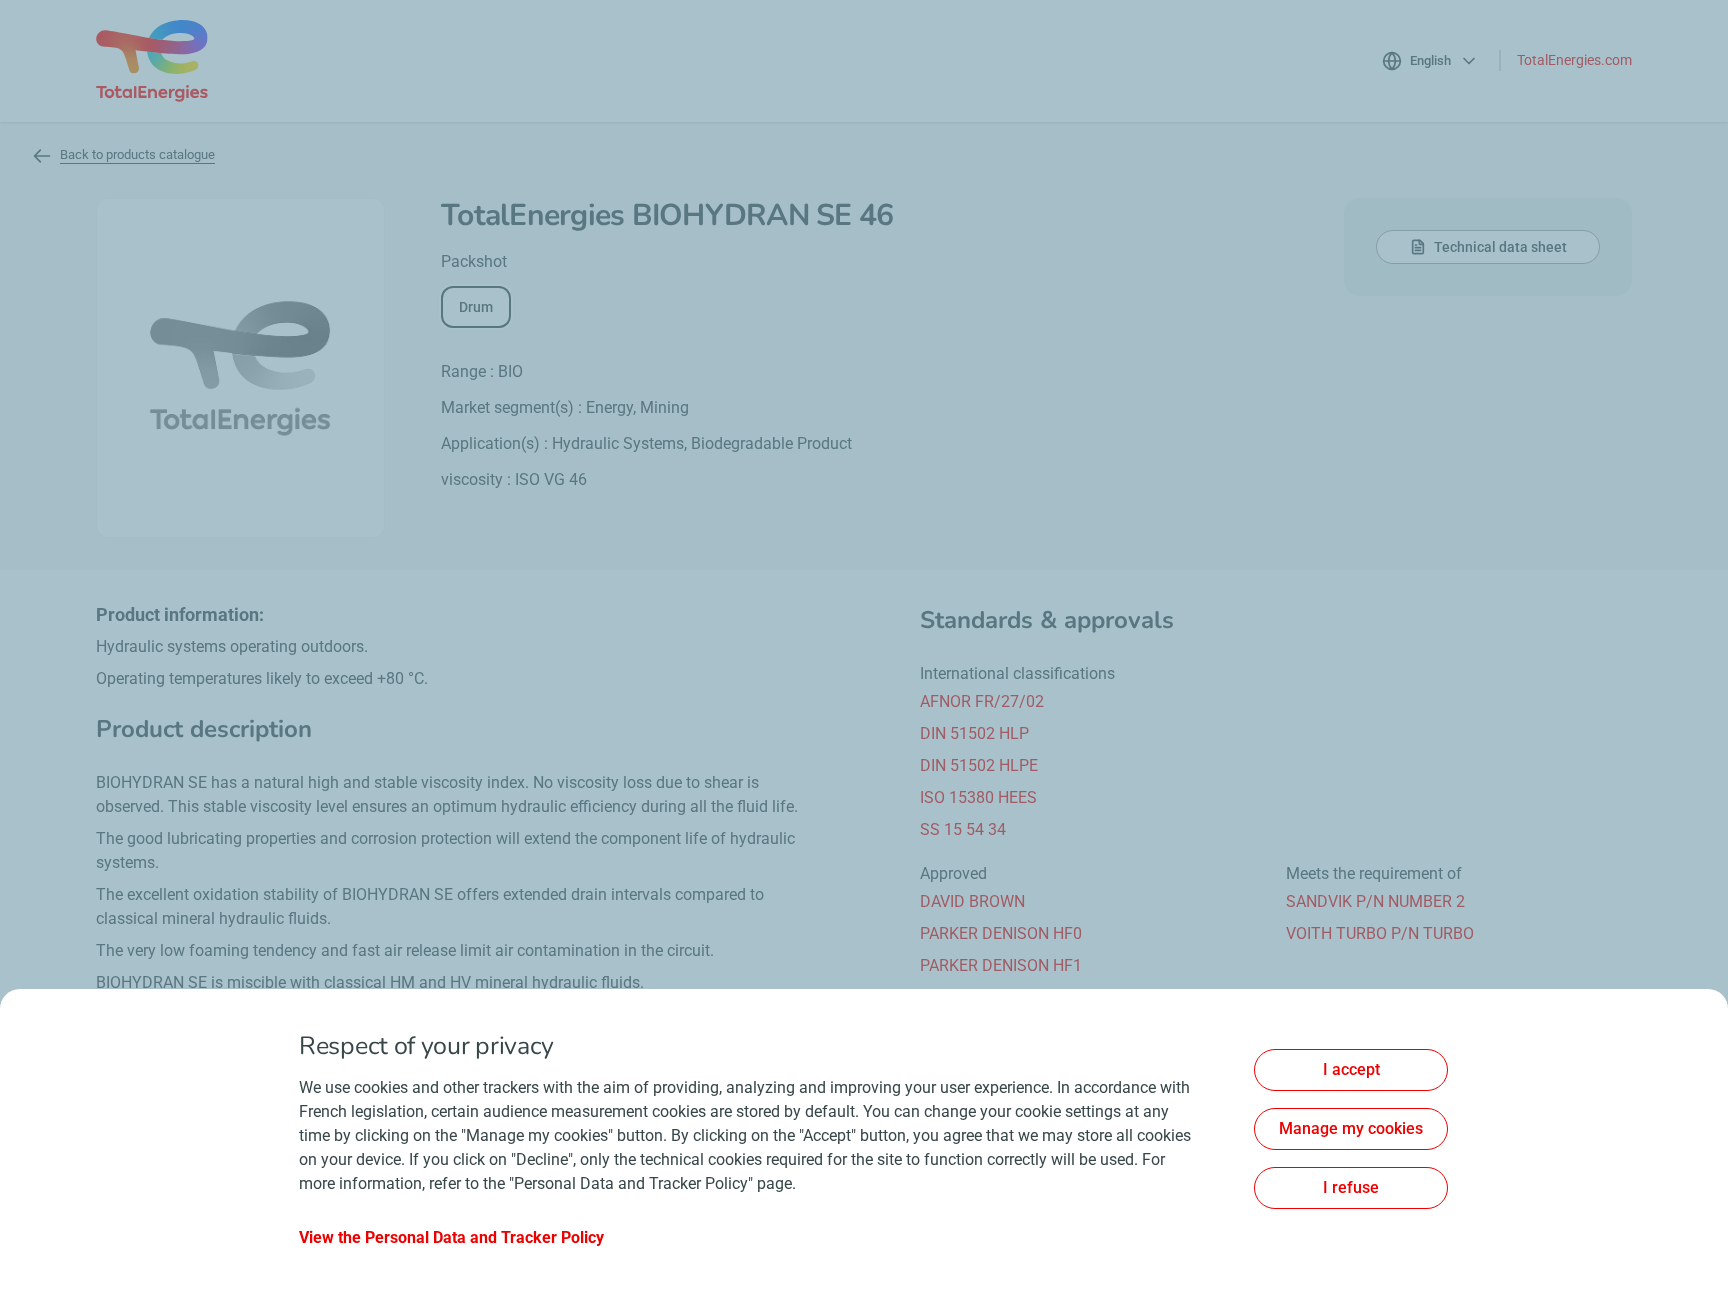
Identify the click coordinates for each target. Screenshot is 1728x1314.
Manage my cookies (1351, 1128)
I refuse (1351, 1187)
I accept (1351, 1069)
